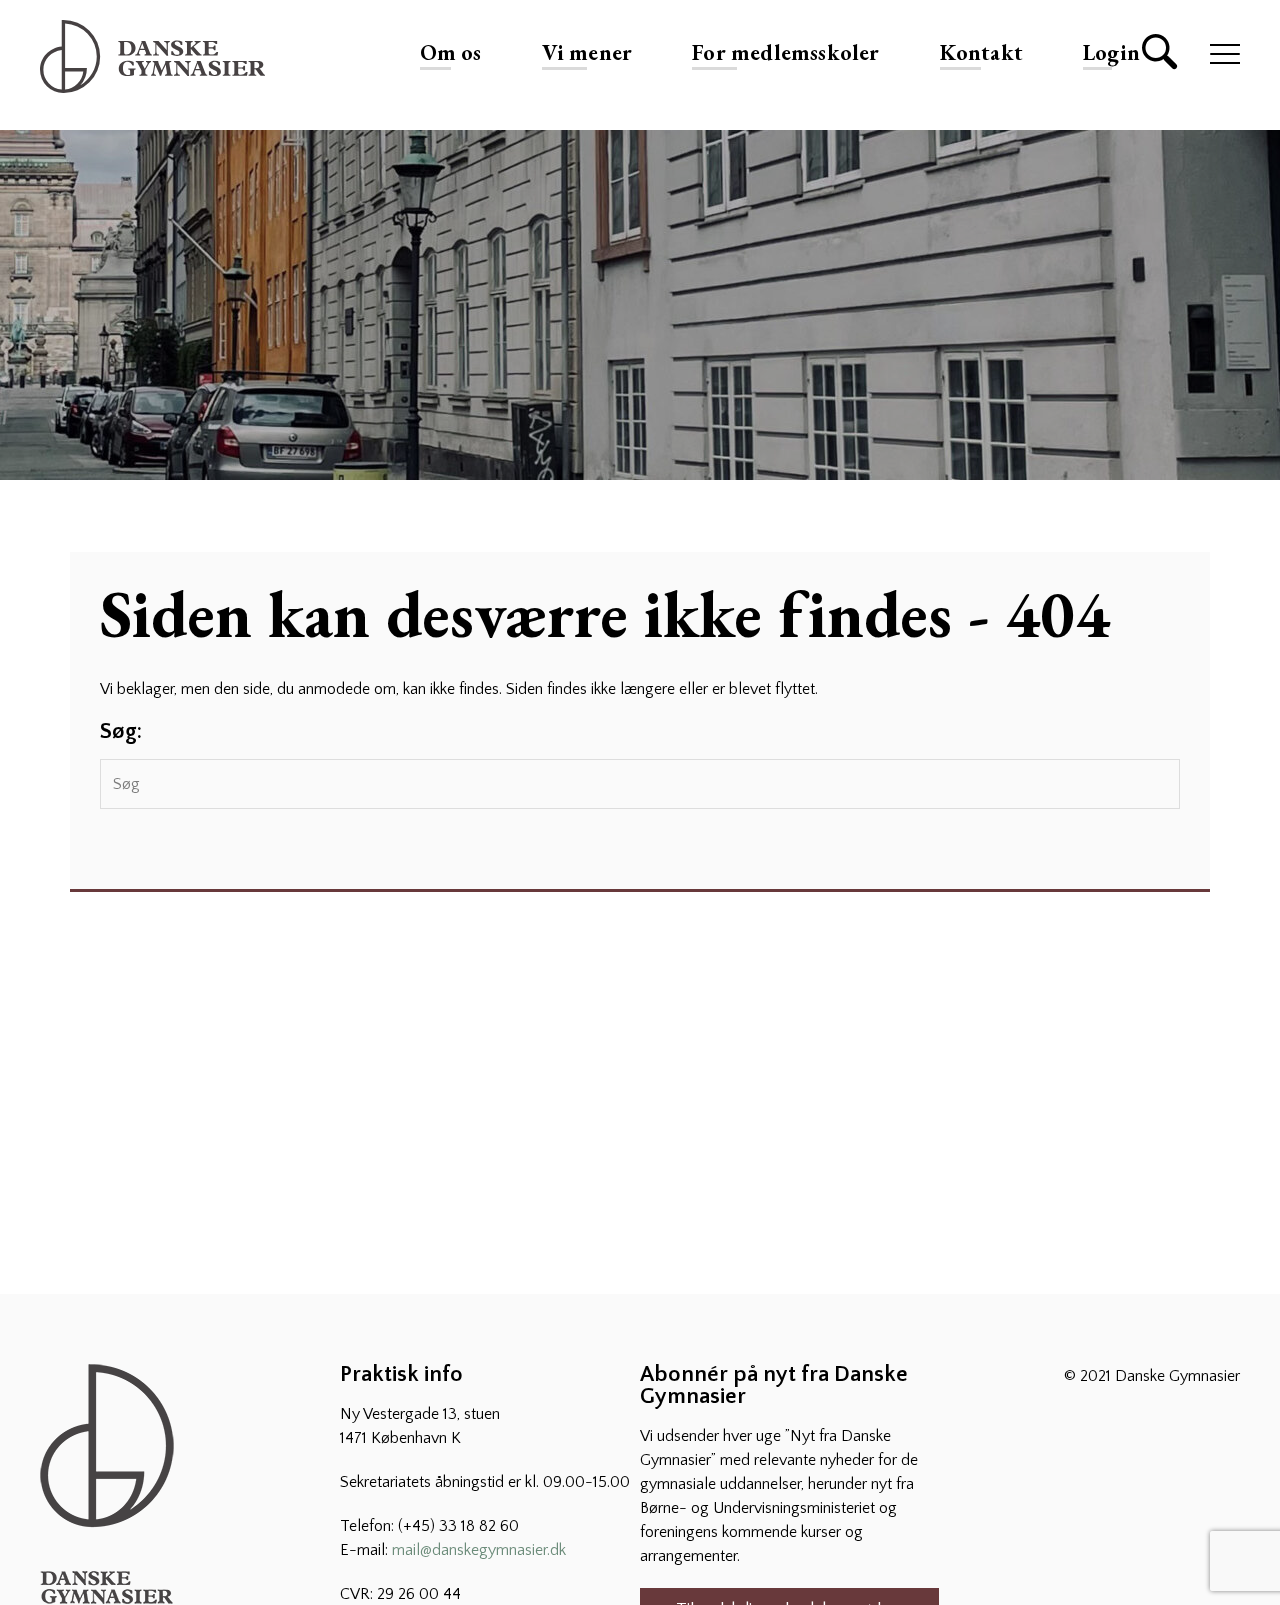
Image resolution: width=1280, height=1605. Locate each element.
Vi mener (587, 52)
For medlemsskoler (785, 52)
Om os (451, 52)
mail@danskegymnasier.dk (479, 1550)
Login (1111, 52)
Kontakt (981, 52)
